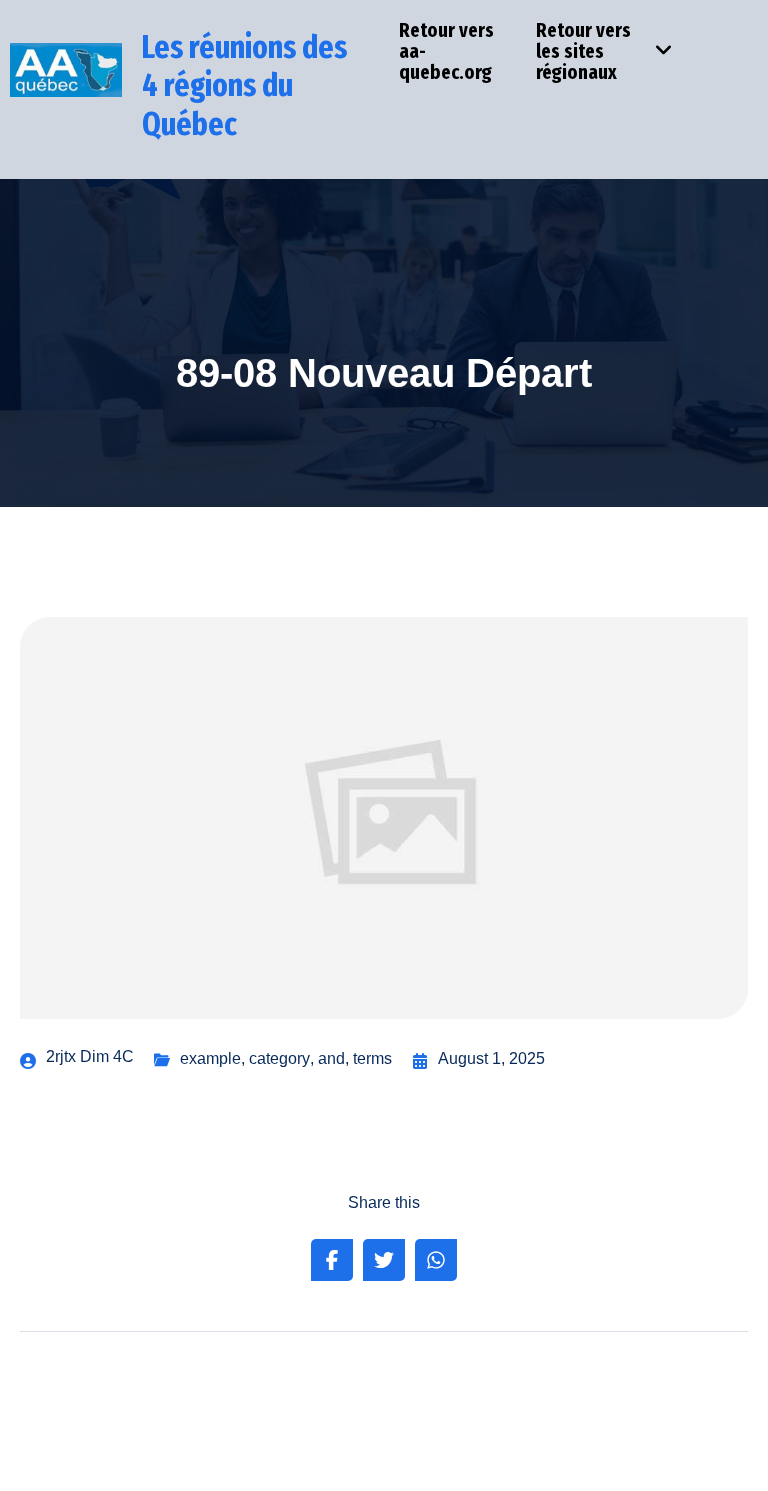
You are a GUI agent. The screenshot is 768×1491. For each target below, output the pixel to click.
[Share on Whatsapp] (436, 1260)
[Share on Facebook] (332, 1260)
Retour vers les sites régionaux (583, 51)
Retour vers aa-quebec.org (446, 51)
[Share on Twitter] (384, 1260)
